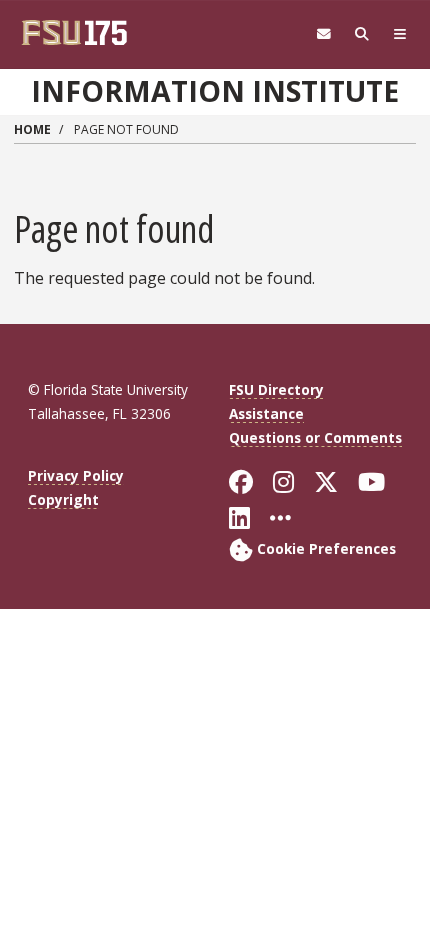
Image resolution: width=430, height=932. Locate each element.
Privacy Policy (76, 475)
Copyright (63, 499)
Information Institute (215, 91)
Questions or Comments (315, 437)
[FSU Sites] (400, 34)
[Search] (362, 34)
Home (32, 129)
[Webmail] (324, 34)
